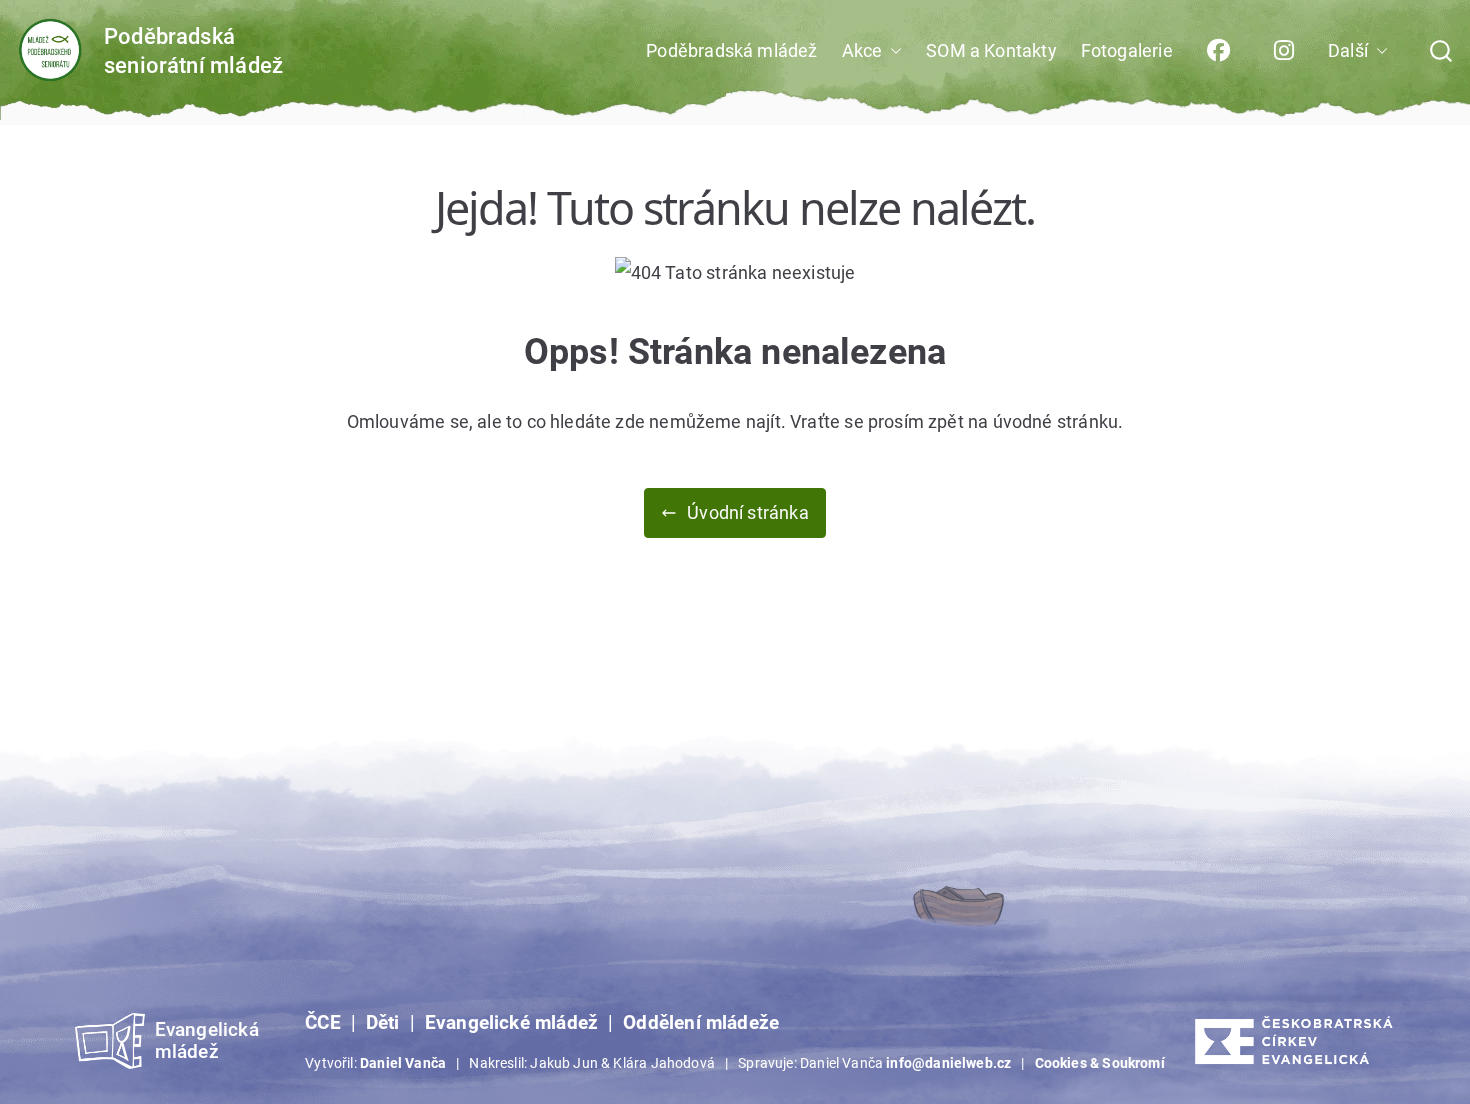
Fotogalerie (1127, 50)
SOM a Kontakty (991, 50)
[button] (892, 51)
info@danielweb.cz (948, 1063)
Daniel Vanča (403, 1063)
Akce (862, 50)
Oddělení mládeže (701, 1023)
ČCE (323, 1023)
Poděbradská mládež (731, 50)
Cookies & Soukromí (1100, 1063)
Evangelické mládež (511, 1023)
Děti (383, 1023)
